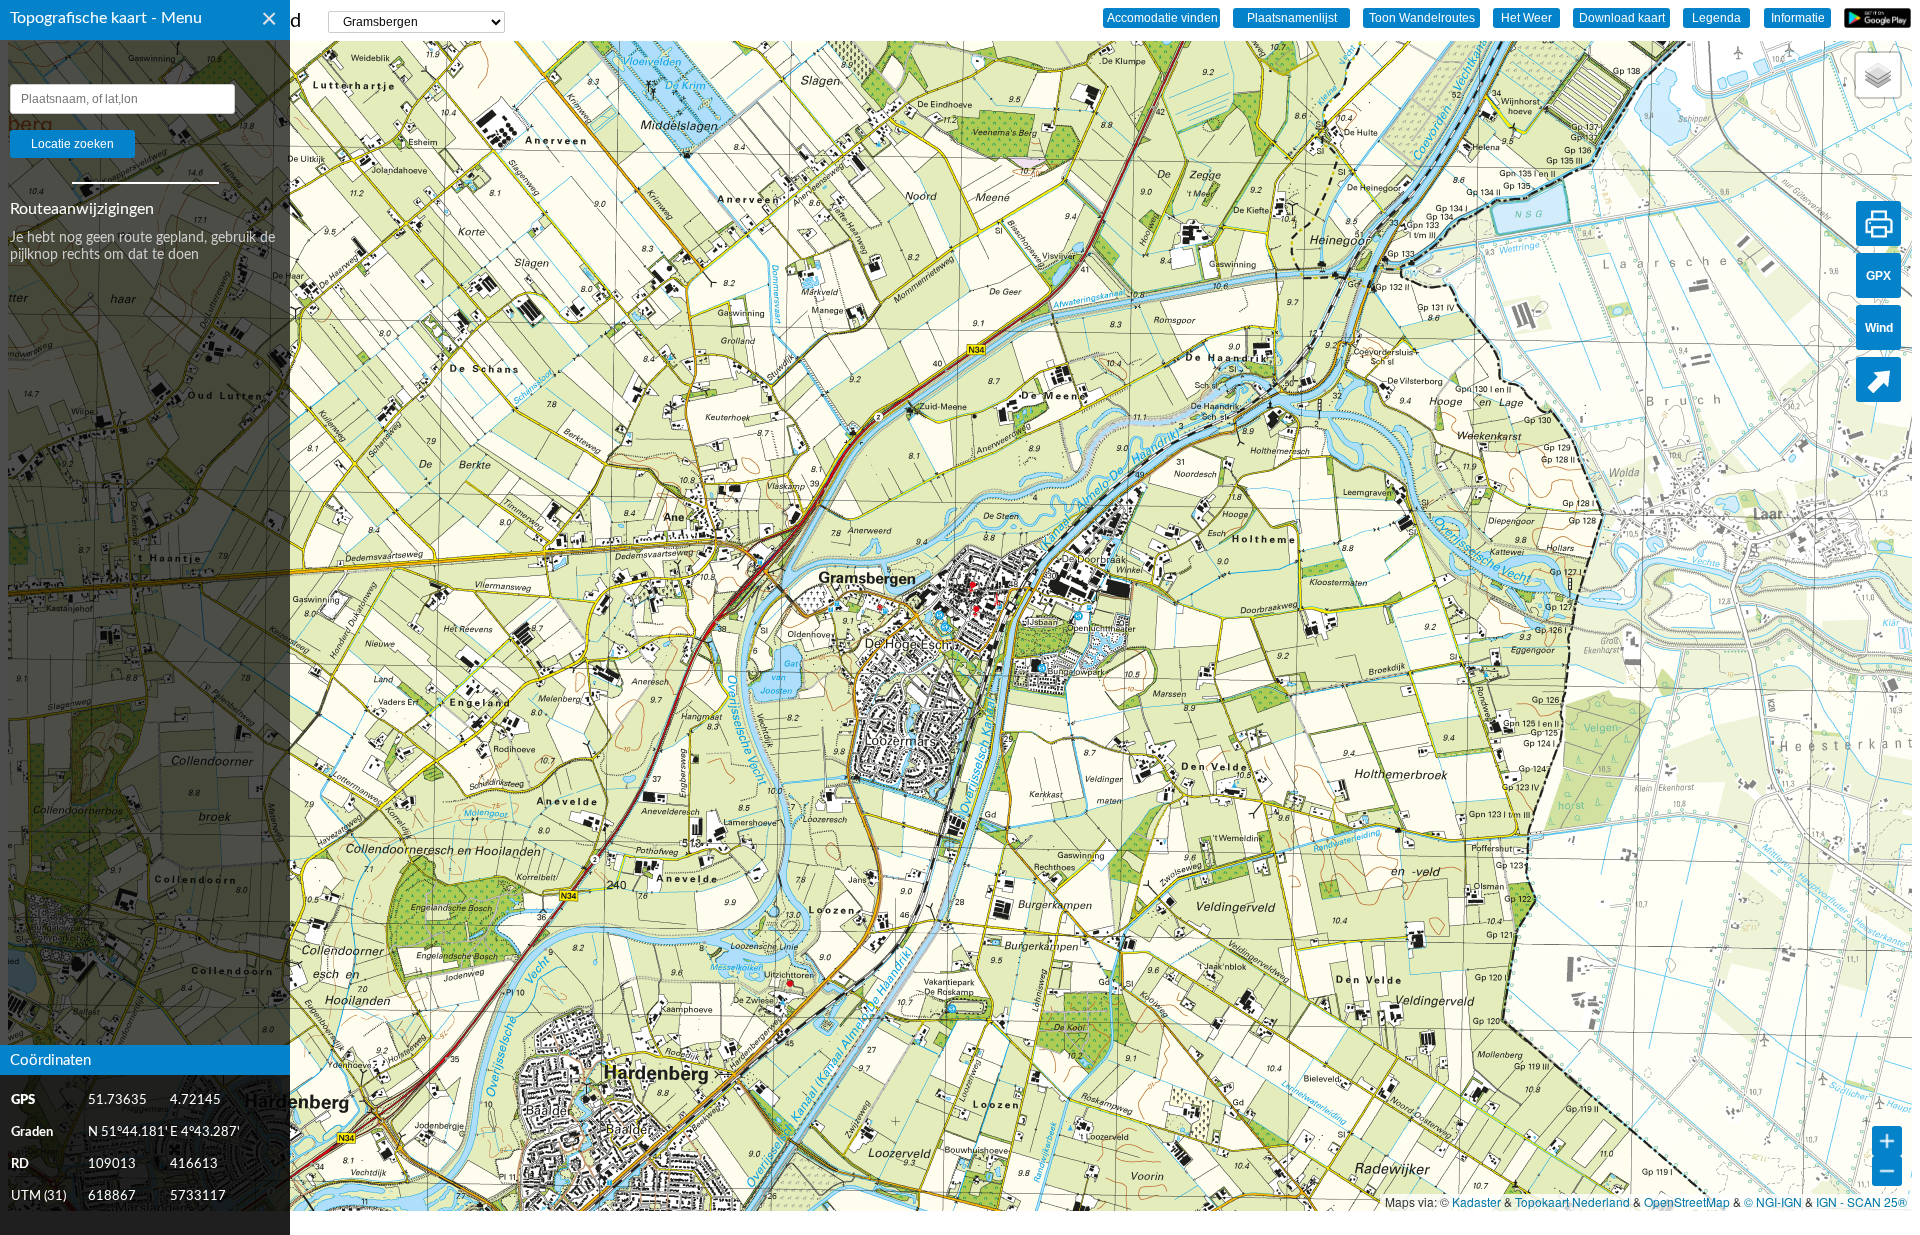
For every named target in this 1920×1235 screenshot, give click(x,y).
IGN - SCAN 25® (1861, 1201)
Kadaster (1476, 1201)
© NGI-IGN (1773, 1201)
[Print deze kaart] (1878, 223)
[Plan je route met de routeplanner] (1878, 379)
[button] (1878, 75)
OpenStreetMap (1687, 1201)
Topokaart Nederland (1572, 1201)
